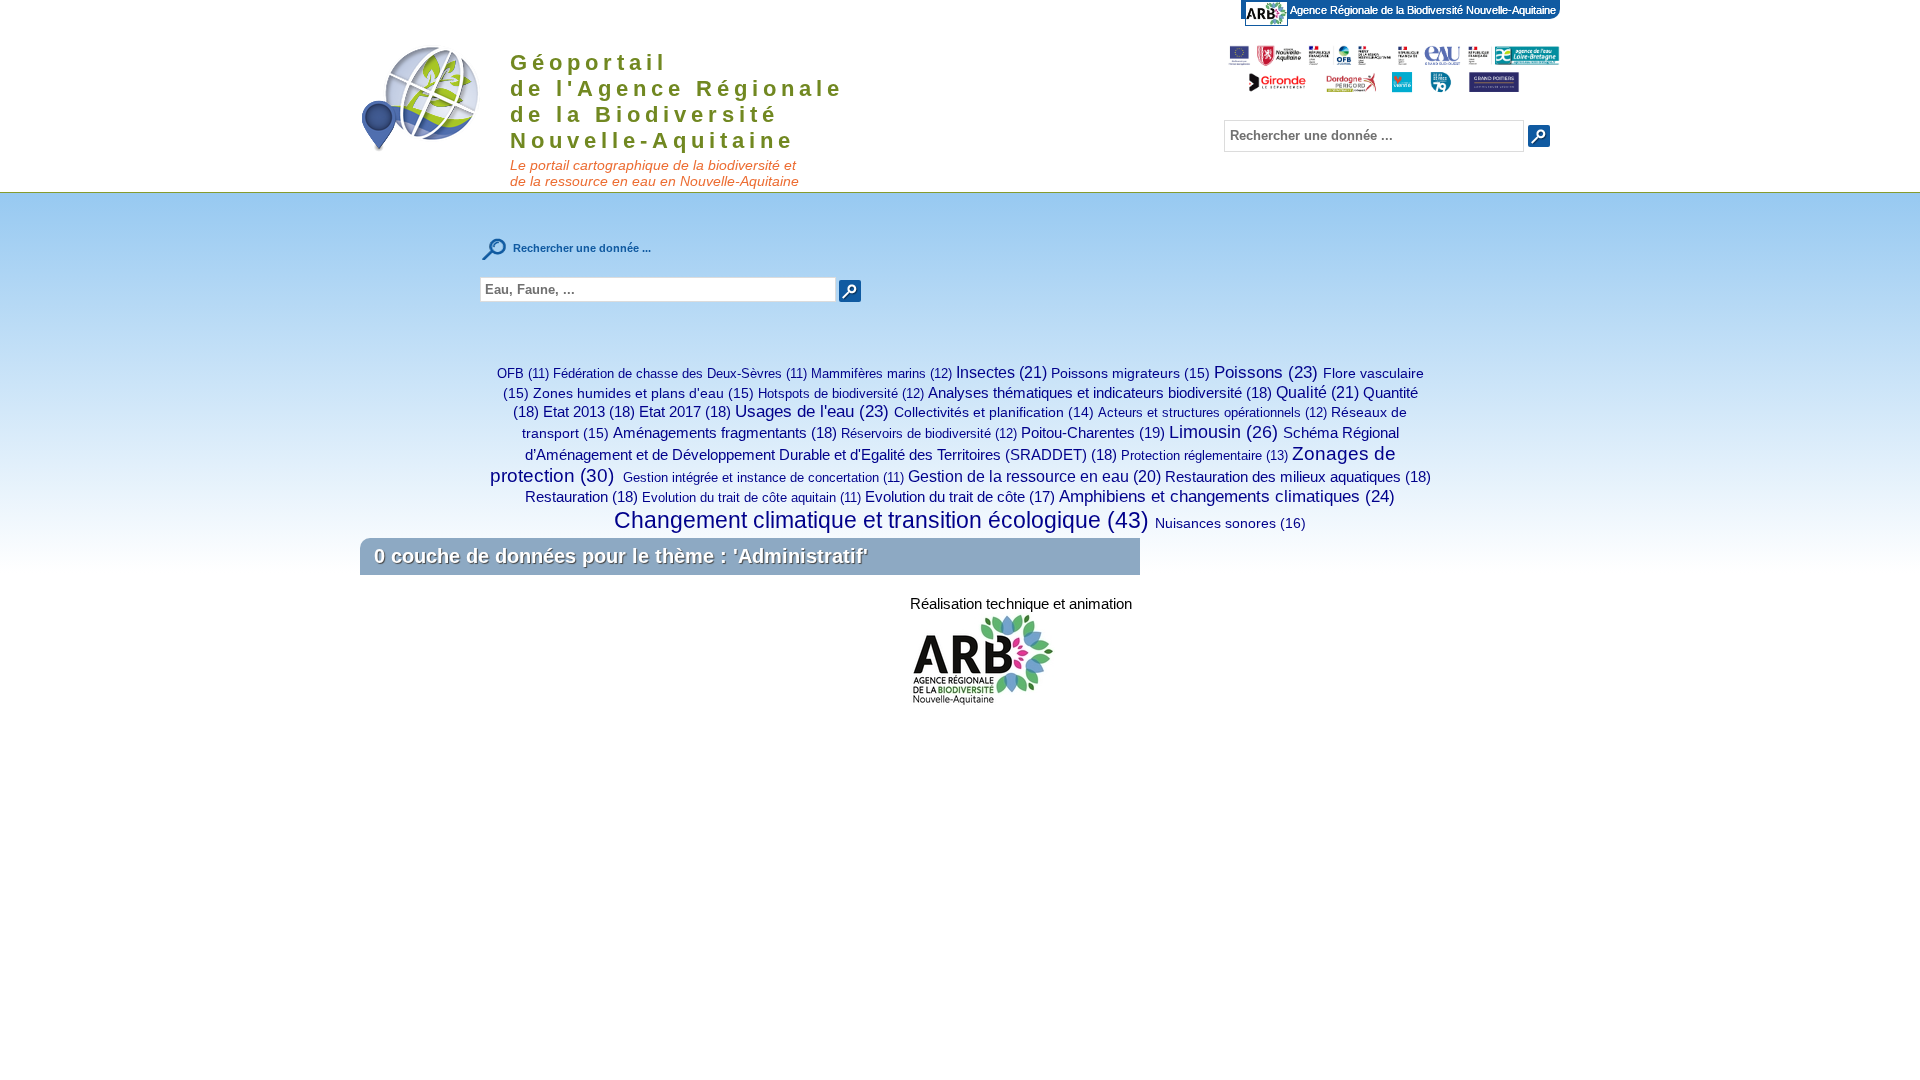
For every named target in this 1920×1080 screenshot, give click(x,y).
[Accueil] (433, 97)
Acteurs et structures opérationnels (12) (1212, 412)
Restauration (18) (581, 496)
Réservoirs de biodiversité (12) (929, 433)
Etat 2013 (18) (589, 411)
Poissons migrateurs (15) (1130, 373)
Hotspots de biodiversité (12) (841, 393)
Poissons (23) (1266, 372)
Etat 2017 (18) (685, 411)
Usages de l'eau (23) (812, 411)
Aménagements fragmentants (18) (725, 432)
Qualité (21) (1317, 392)
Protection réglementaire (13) (1204, 455)
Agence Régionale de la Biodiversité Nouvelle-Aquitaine (1422, 10)
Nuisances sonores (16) (1230, 523)
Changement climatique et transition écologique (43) (881, 520)
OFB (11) (523, 373)
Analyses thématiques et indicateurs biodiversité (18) (1100, 392)
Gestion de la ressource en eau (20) (1034, 476)
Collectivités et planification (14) (994, 412)
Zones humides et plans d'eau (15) (643, 393)
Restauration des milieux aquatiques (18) (1298, 476)
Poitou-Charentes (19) (1093, 432)
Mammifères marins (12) (881, 373)
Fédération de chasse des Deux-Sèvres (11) (680, 373)
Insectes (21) (1001, 372)
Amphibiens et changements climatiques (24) (1227, 496)
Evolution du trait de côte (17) (960, 497)
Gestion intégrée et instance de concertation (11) (761, 477)
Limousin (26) (1223, 432)
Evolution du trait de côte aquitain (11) (751, 497)
